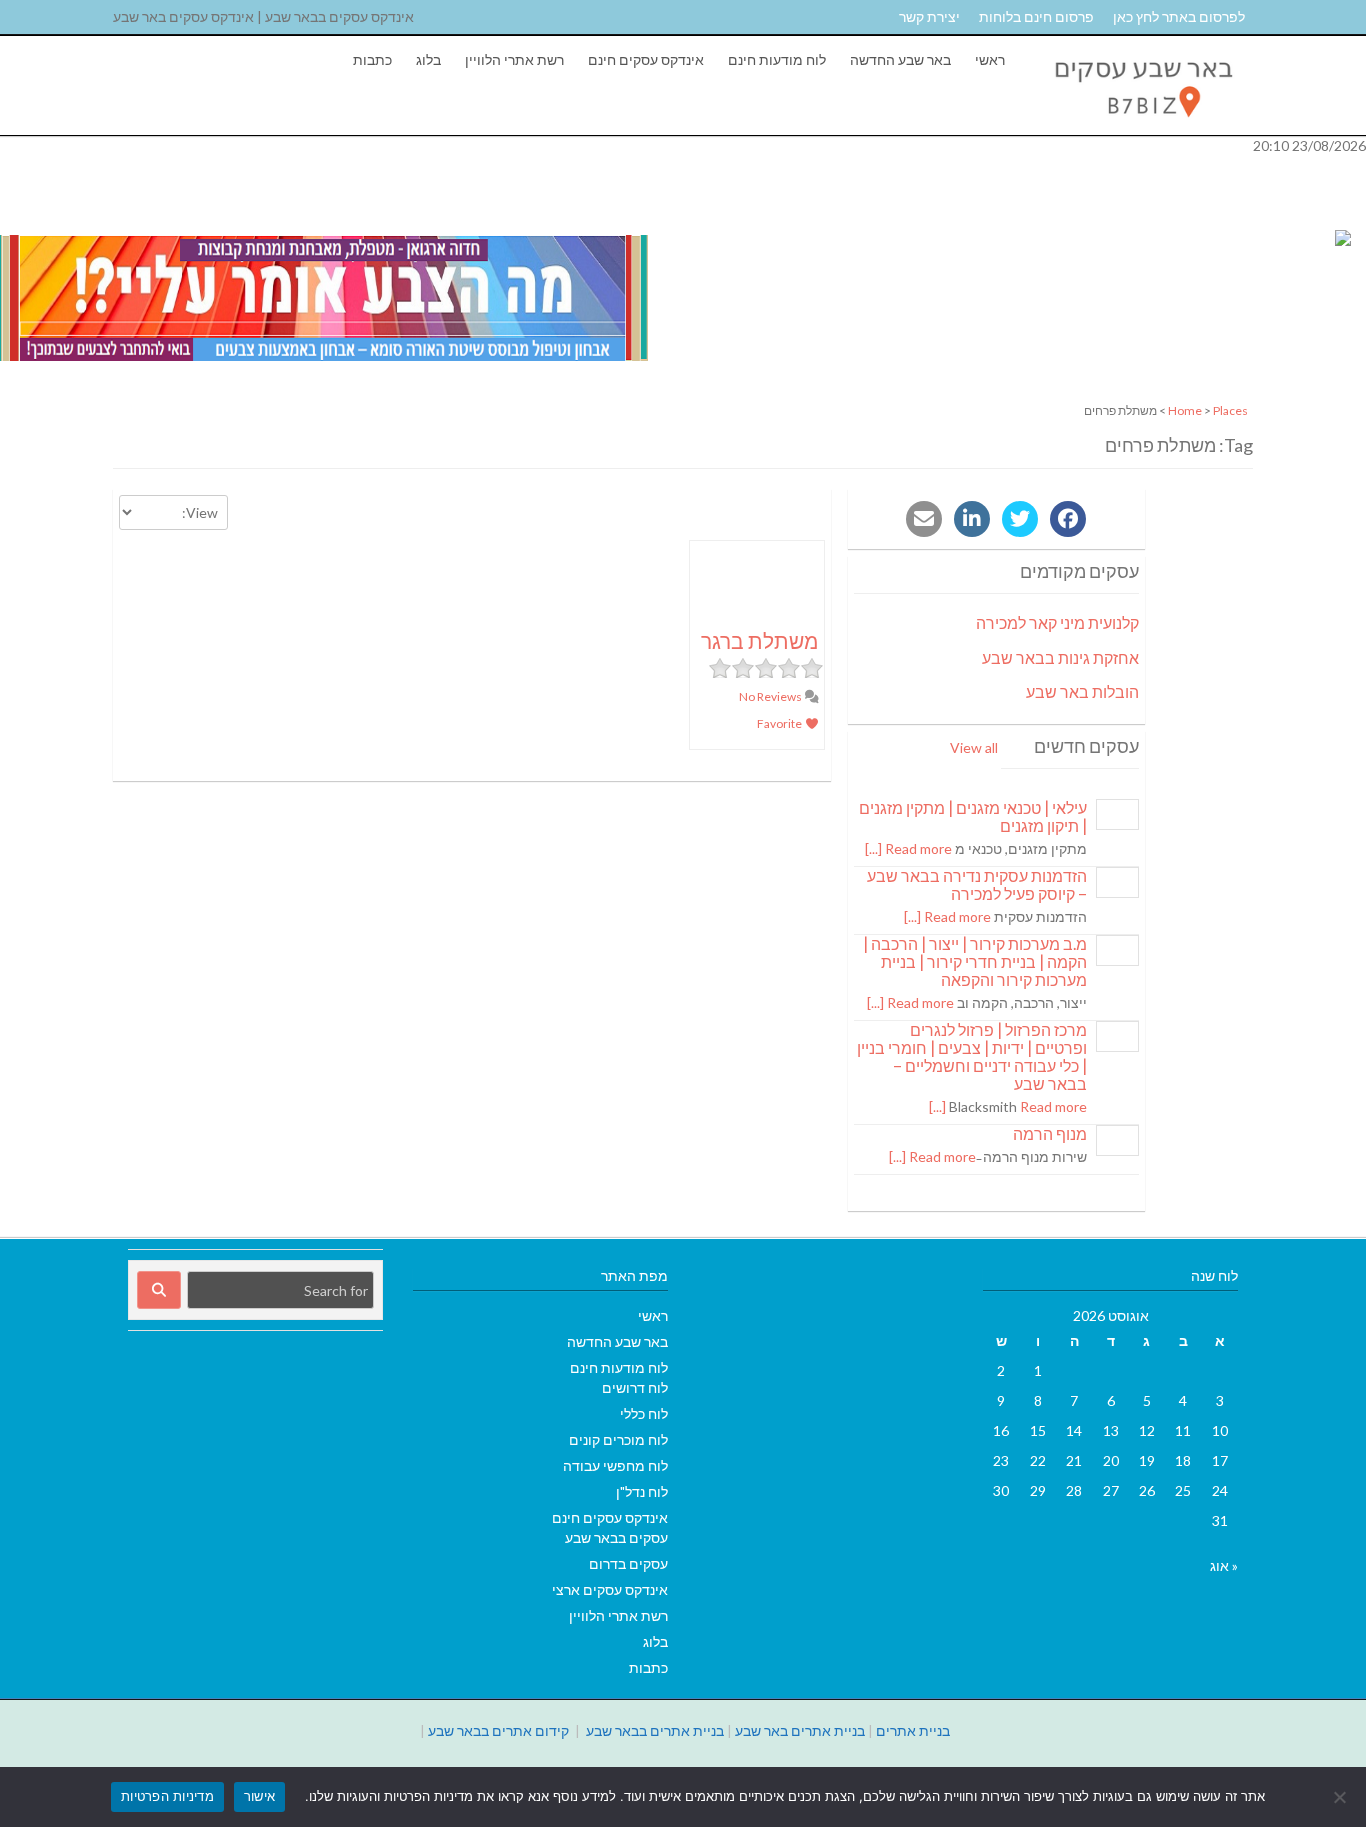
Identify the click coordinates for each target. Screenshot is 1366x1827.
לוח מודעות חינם (777, 59)
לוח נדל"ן (642, 1491)
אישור (259, 1796)
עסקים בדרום (628, 1563)
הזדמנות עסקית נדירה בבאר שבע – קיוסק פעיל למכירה (977, 884)
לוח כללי (644, 1413)
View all (974, 747)
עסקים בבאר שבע (616, 1537)
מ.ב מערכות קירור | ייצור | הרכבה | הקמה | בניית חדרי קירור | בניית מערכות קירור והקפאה (975, 961)
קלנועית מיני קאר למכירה (1057, 622)
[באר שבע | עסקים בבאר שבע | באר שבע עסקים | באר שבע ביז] (1141, 124)
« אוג (1224, 1565)
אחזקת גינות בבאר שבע (1060, 657)
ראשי (990, 59)
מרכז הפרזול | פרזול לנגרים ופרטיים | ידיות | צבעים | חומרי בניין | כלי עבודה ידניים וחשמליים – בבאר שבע (972, 1056)
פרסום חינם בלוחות (1036, 16)
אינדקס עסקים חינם (646, 59)
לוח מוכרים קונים (618, 1439)
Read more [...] (908, 848)
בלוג (428, 59)
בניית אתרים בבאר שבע (655, 1730)
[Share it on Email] (924, 519)
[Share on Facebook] (1068, 519)
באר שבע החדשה (900, 59)
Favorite (780, 723)
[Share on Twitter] (1020, 519)
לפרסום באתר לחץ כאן (1179, 16)
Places (1230, 410)
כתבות (372, 59)
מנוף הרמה (1050, 1133)
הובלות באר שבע (1082, 691)
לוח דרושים (635, 1387)
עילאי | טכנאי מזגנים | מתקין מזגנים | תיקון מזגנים (973, 816)
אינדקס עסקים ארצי (610, 1589)
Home (1185, 410)
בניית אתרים (913, 1730)
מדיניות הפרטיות (167, 1796)
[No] (1341, 1797)
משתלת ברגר (759, 640)
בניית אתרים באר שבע (800, 1730)
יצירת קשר (929, 16)
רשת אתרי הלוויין (514, 59)
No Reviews (771, 696)
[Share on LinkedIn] (972, 519)
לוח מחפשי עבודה (615, 1465)
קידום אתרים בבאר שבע (498, 1730)
